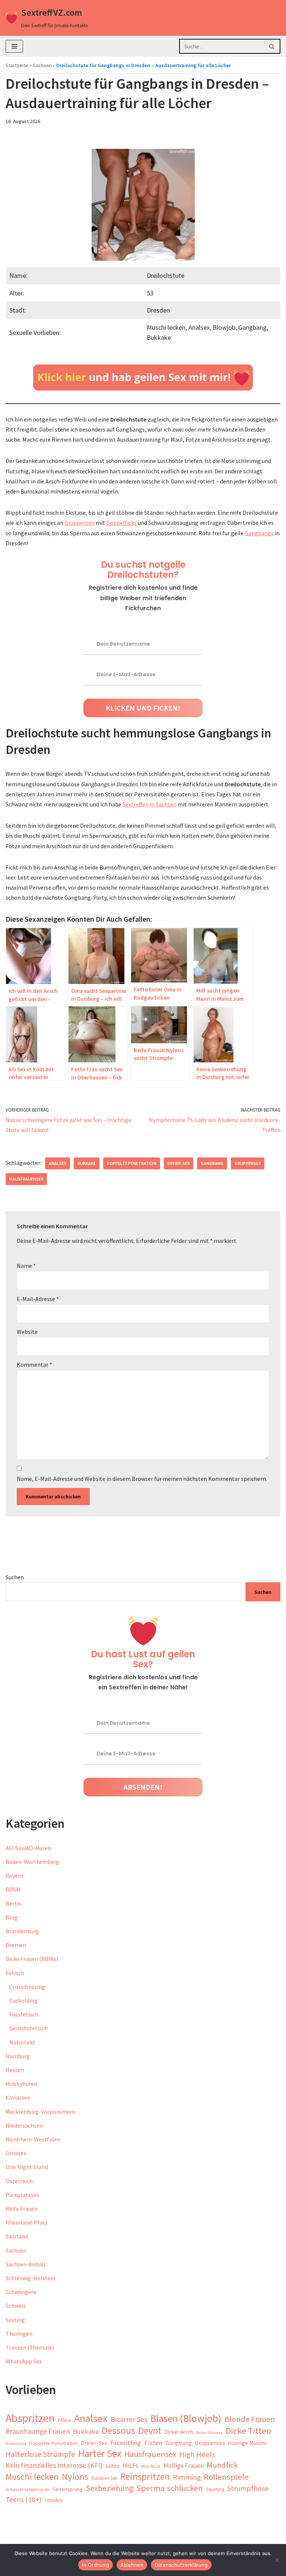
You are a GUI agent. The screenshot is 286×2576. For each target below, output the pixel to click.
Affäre (64, 2420)
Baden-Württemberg (32, 1862)
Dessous (118, 2430)
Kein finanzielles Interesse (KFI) (54, 2465)
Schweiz (16, 2306)
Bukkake (87, 1163)
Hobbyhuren (21, 2084)
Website (27, 1332)
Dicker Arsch (179, 2432)
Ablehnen (132, 2565)
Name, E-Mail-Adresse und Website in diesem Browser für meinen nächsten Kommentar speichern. (142, 1479)
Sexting (15, 2320)
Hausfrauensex (26, 1179)
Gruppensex (80, 523)
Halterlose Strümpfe (40, 2454)
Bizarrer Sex (129, 2419)
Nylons (75, 2477)
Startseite (17, 65)
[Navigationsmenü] (14, 46)
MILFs (130, 2466)
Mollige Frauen (184, 2466)
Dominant (16, 2443)
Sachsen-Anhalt (26, 2264)
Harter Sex (100, 2453)
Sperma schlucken (170, 2488)
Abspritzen (30, 2418)
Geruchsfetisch (28, 2028)
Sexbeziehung (109, 2488)
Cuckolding (23, 2000)
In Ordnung (96, 2565)
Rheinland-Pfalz (27, 2222)
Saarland (17, 2236)
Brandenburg (22, 1931)
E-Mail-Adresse (38, 1299)
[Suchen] (272, 46)
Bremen (16, 1945)
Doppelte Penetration (132, 1163)
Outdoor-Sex (104, 2478)
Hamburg (18, 2056)
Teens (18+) (23, 2500)
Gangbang (212, 1163)
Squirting (215, 2489)
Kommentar (34, 1364)
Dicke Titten (248, 2431)
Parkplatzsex (22, 2195)
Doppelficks (121, 523)
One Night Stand (27, 2167)
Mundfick (222, 2465)
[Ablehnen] (277, 2560)
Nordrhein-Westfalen (33, 2139)
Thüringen (19, 2334)
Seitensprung (68, 2489)
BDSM (13, 1889)
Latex (112, 2466)
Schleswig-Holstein (31, 2278)
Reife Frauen (22, 2209)
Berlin (13, 1903)
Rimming (187, 2477)
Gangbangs (259, 533)
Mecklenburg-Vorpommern (40, 2112)
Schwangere (21, 2292)
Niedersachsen (24, 2125)
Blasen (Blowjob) (186, 2418)
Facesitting (126, 2443)
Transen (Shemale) (30, 2347)
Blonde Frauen (250, 2419)
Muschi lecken (32, 2477)
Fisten (153, 2443)
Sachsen (42, 65)
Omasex (16, 2153)
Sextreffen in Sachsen (150, 804)
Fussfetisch (24, 2014)
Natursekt (22, 2042)
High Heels (197, 2454)
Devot (150, 2431)
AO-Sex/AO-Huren (28, 1848)
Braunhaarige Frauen (38, 2431)
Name (26, 1266)
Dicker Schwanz (209, 2433)
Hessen (15, 2070)
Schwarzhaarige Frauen (28, 2489)
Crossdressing (27, 1987)
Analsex (58, 1163)
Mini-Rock (151, 2466)
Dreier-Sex (179, 1163)
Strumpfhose (248, 2488)
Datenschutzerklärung (181, 2565)
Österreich (19, 2181)
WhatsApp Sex (24, 2361)
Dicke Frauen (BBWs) (32, 1959)
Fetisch (15, 1973)
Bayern (15, 1875)
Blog (12, 1917)
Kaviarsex (18, 2097)
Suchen (15, 1577)
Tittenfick (53, 2500)
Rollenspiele (226, 2477)
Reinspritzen (145, 2477)
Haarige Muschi (247, 2443)
